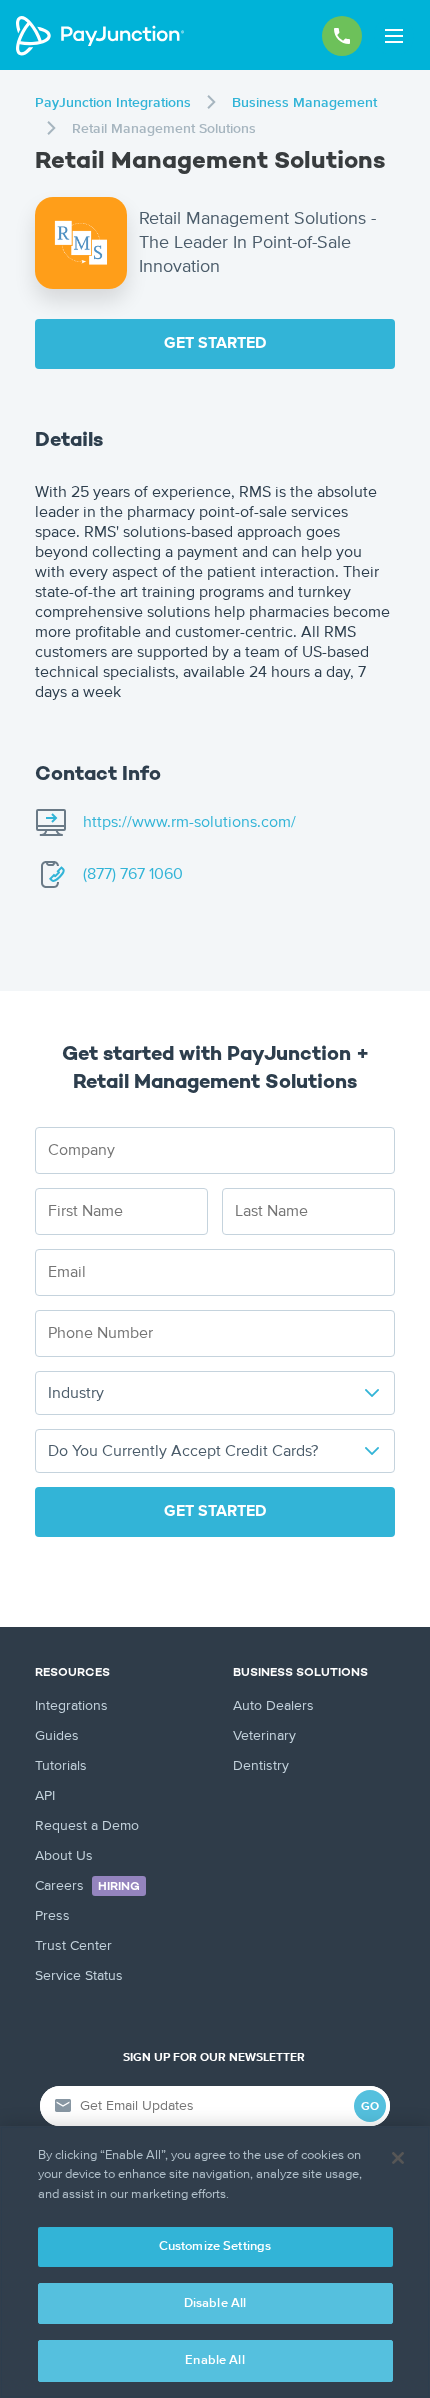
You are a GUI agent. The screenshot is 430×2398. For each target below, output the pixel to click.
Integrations (71, 1706)
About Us (64, 1856)
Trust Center (73, 1946)
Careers (87, 1886)
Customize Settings (215, 2246)
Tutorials (61, 1766)
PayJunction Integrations (113, 103)
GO (370, 2107)
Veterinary (264, 1736)
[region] (215, 2262)
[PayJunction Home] (100, 36)
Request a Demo (87, 1826)
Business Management (304, 103)
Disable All (215, 2303)
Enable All (214, 2360)
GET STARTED (215, 344)
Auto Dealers (273, 1706)
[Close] (398, 2158)
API (45, 1796)
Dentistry (261, 1766)
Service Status (79, 1976)
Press (52, 1916)
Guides (57, 1736)
